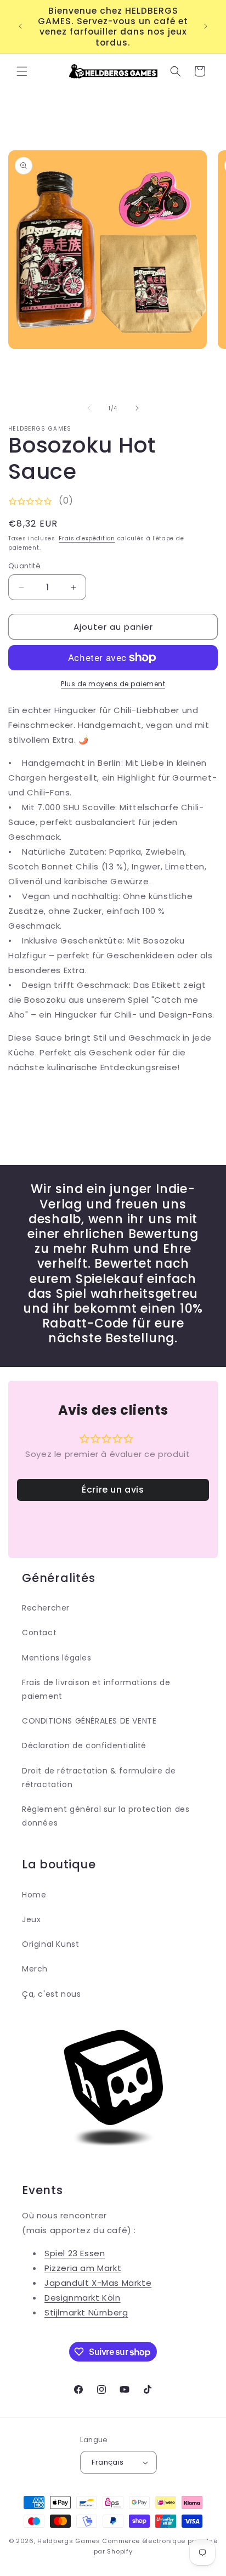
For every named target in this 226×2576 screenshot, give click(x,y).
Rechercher (46, 1608)
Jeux (31, 1919)
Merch (35, 1969)
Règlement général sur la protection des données (106, 1816)
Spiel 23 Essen (75, 2253)
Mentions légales (57, 1658)
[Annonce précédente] (20, 26)
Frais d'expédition (87, 538)
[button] (22, 71)
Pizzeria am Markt (83, 2268)
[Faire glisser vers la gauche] (89, 408)
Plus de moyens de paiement (113, 684)
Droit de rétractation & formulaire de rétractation (99, 1778)
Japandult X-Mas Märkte (98, 2283)
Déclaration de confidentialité (84, 1745)
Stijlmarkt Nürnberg (86, 2312)
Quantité (24, 566)
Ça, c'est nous (51, 1994)
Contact (39, 1632)
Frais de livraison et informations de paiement (96, 1689)
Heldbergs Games (69, 2541)
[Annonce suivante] (206, 26)
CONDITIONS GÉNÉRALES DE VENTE (89, 1721)
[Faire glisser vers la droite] (137, 408)
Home (34, 1895)
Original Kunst (50, 1944)
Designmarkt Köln (83, 2298)
